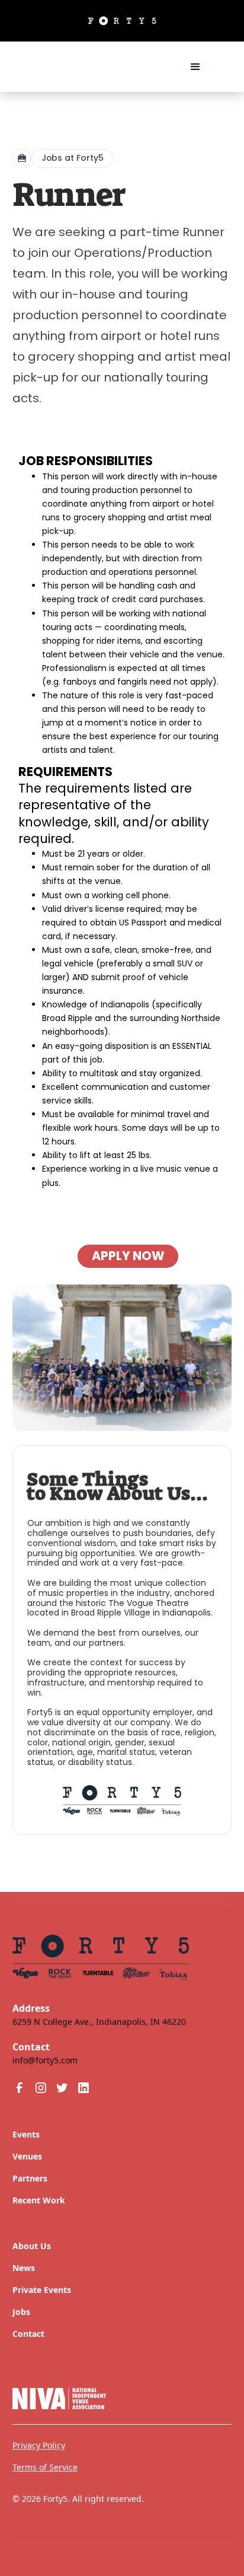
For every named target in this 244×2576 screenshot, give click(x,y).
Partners (30, 2178)
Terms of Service (45, 2467)
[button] (195, 67)
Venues (27, 2156)
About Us (32, 2246)
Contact (28, 2334)
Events (26, 2134)
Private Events (42, 2290)
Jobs (21, 2312)
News (24, 2268)
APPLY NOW (128, 1256)
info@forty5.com (45, 2060)
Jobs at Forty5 (73, 158)
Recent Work (39, 2200)
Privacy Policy (39, 2445)
